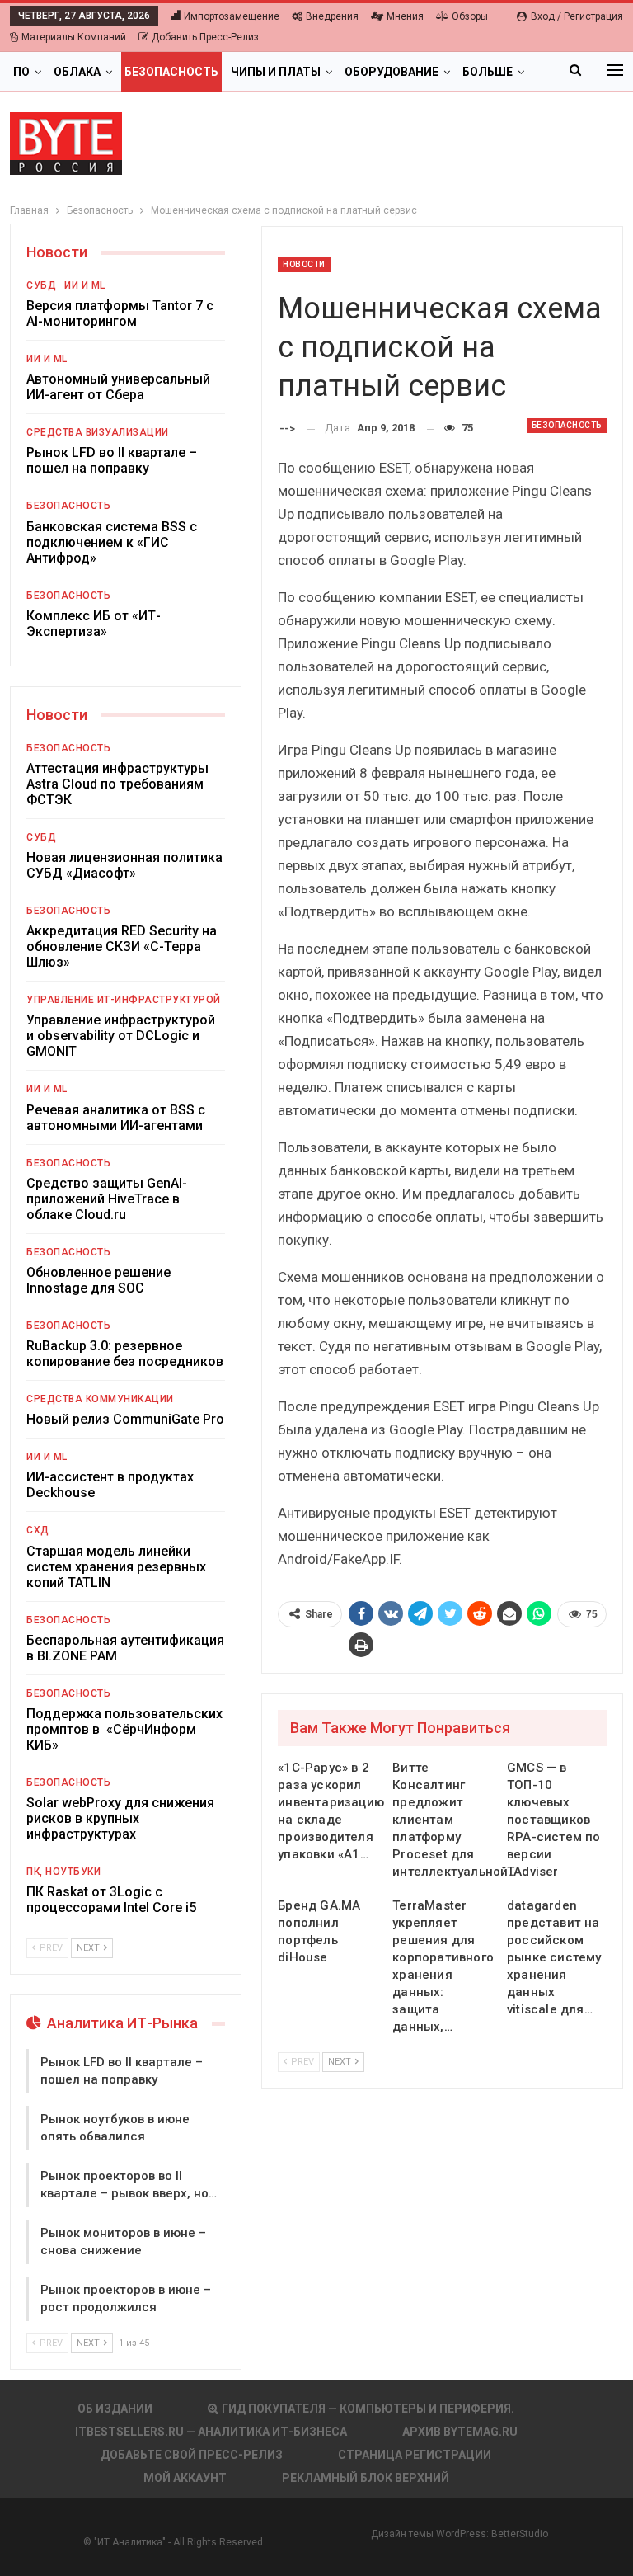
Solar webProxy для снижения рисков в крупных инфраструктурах (120, 1818)
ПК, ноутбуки (63, 1872)
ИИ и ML (85, 285)
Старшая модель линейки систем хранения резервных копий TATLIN (116, 1567)
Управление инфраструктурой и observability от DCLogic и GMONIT (121, 1036)
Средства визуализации (98, 432)
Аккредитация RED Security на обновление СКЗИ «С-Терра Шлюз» (122, 947)
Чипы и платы (276, 72)
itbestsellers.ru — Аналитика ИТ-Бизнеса (211, 2432)
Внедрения (332, 16)
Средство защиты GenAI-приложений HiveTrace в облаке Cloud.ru (107, 1199)
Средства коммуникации (100, 1399)
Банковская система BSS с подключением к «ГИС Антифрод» (112, 542)
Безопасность (171, 72)
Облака (77, 72)
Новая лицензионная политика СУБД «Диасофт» (124, 865)
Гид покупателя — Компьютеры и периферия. (368, 2409)
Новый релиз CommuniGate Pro (125, 1419)
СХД (38, 1530)
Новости (304, 264)
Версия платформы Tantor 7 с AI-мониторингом (120, 313)
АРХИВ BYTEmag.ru (460, 2432)
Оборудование (392, 72)
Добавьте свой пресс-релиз (192, 2455)
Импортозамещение (232, 16)
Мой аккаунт (185, 2478)
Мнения (405, 16)
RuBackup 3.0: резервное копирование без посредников (125, 1354)
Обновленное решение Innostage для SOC (98, 1280)
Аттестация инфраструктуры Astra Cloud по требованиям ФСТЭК (117, 784)
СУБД (41, 285)
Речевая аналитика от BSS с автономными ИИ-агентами (116, 1118)
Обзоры (470, 16)
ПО (21, 72)
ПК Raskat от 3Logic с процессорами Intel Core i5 (111, 1900)
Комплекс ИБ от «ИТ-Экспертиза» (94, 624)
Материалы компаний (74, 37)
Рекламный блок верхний (366, 2478)
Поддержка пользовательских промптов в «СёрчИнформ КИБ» (124, 1729)
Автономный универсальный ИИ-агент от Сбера (118, 387)
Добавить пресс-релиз (205, 37)
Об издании (115, 2409)
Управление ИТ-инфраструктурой (124, 1000)
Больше (488, 72)
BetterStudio (520, 2534)
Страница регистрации (415, 2455)
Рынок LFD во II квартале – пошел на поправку (112, 460)
